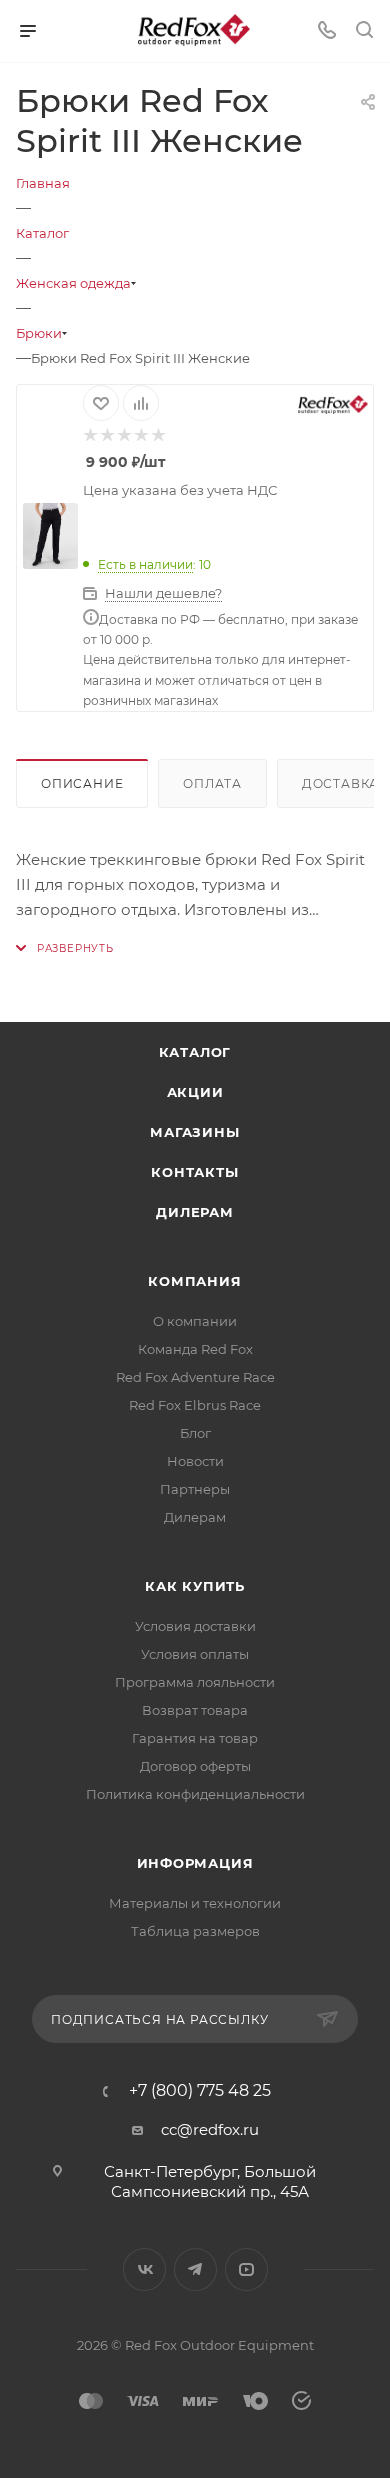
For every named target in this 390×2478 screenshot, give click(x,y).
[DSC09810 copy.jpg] (50, 536)
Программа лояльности (195, 1682)
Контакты (194, 1172)
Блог (195, 1433)
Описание (82, 783)
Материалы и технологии (195, 1903)
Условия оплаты (195, 1654)
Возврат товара (195, 1710)
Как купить (195, 1586)
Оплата (212, 783)
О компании (195, 1321)
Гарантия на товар (195, 1738)
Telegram (195, 2269)
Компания (194, 1281)
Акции (195, 1092)
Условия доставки (195, 1626)
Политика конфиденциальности (195, 1794)
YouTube (246, 2269)
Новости (195, 1461)
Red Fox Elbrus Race (195, 1405)
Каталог (195, 1052)
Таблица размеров (195, 1931)
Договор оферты (195, 1766)
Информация (195, 1863)
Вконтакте (144, 2269)
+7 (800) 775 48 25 (200, 2091)
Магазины (194, 1132)
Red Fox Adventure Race (195, 1377)
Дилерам (195, 1212)
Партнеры (195, 1489)
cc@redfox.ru (210, 2129)
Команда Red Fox (195, 1349)
